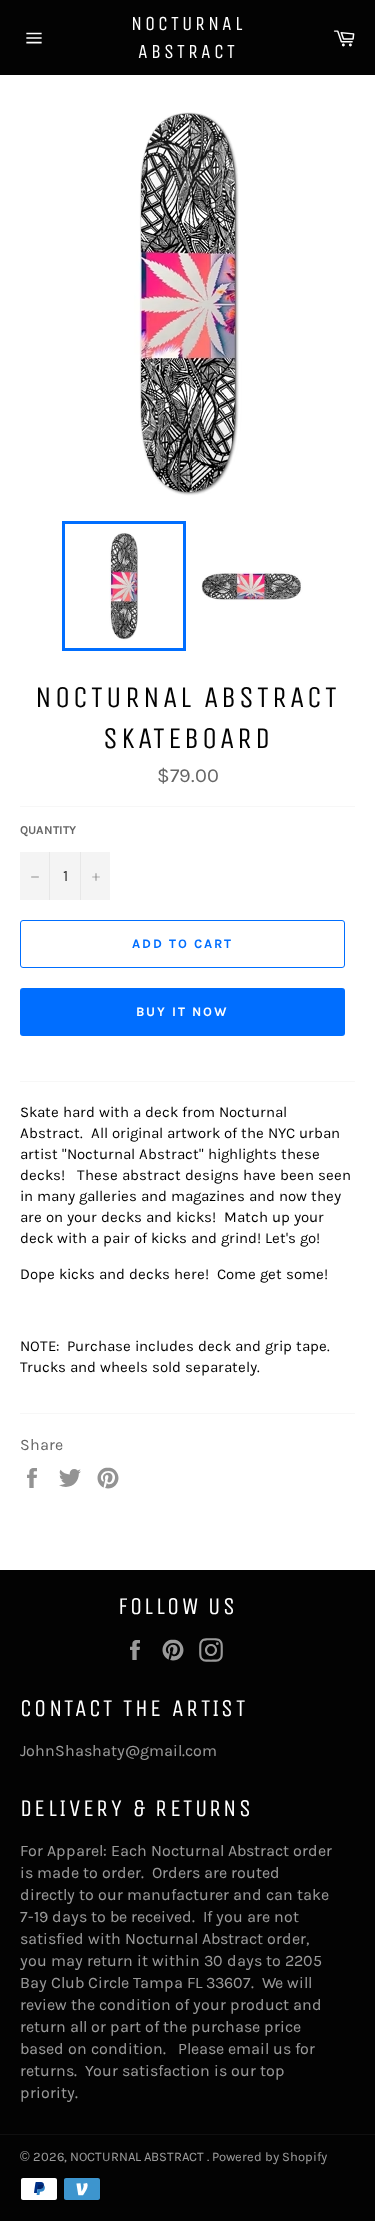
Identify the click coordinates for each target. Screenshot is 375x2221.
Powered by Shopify (269, 2156)
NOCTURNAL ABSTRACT (188, 37)
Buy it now (182, 1011)
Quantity (48, 830)
